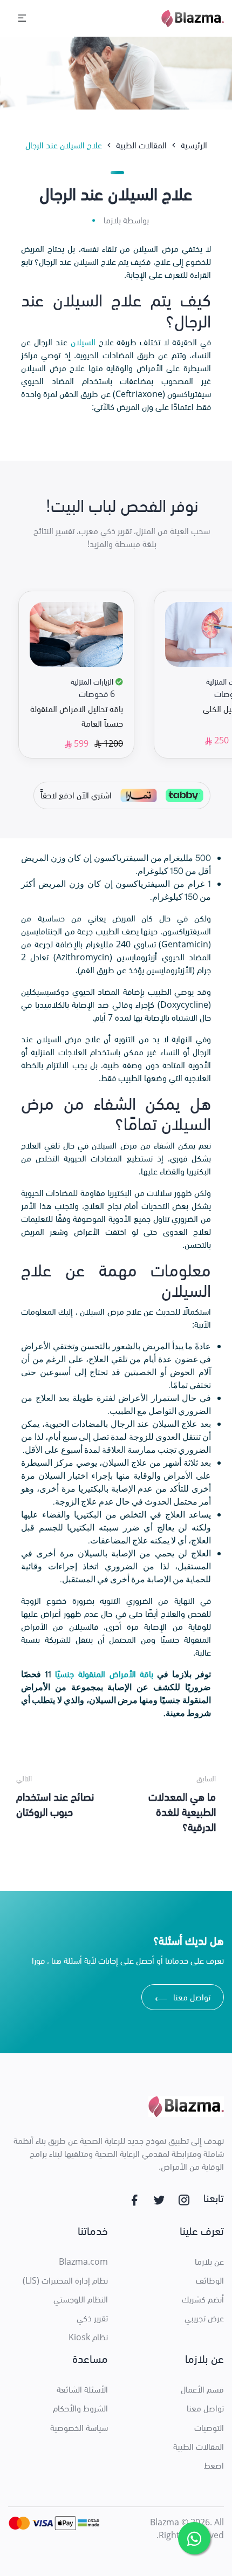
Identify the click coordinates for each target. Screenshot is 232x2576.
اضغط (214, 2465)
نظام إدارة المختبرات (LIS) (65, 2280)
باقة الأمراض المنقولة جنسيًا (104, 1674)
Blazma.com (83, 2261)
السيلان (83, 342)
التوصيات (209, 2428)
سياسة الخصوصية (79, 2428)
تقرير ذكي (92, 2318)
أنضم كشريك (203, 2299)
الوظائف (210, 2280)
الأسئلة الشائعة (82, 2389)
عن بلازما (209, 2261)
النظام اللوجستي (81, 2299)
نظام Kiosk (88, 2337)
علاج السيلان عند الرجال (64, 145)
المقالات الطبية (199, 2447)
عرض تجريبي (204, 2318)
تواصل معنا (183, 1998)
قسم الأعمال (202, 2389)
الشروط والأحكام (80, 2408)
